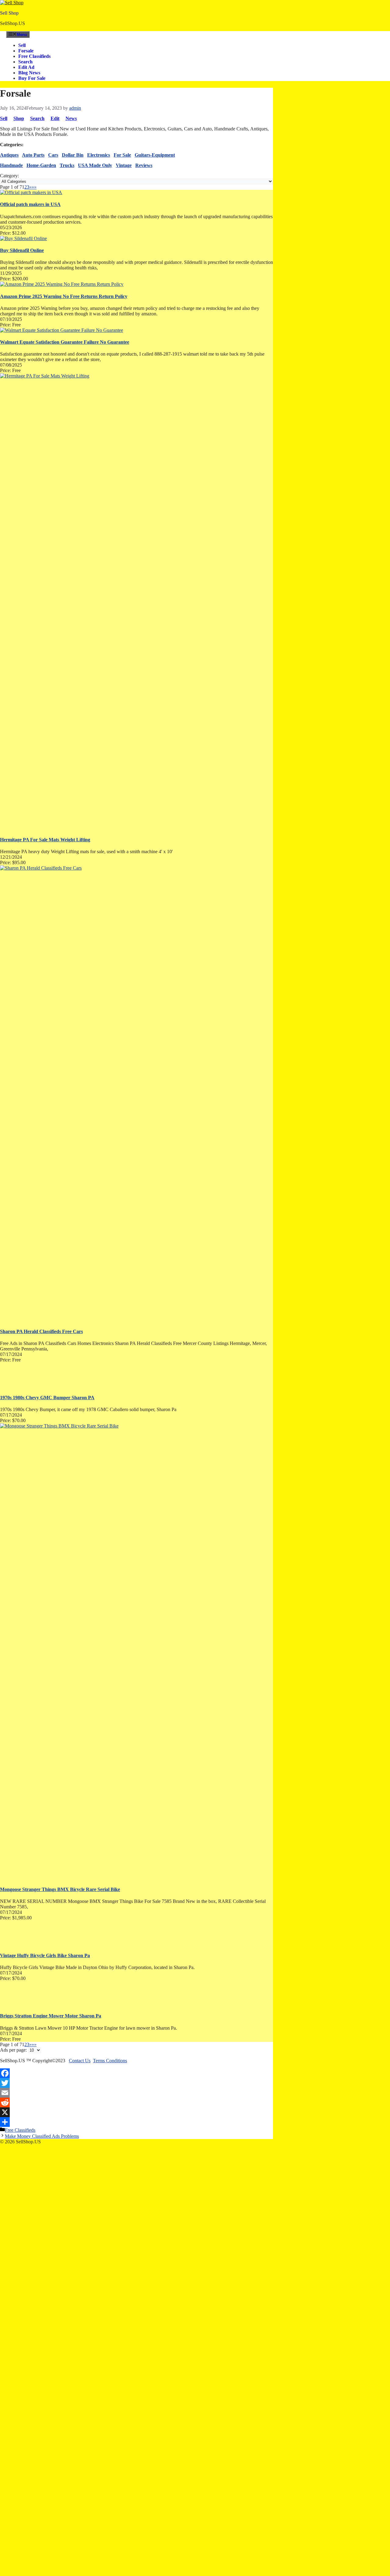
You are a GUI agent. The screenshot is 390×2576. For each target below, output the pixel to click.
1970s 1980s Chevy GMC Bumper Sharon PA (47, 1398)
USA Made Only (95, 165)
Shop (19, 118)
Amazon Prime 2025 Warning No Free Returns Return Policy (64, 296)
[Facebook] (136, 2073)
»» (34, 187)
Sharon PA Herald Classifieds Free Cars (41, 1331)
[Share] (136, 2122)
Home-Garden (41, 165)
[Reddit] (136, 2102)
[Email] (136, 2093)
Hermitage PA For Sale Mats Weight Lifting (45, 840)
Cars (53, 155)
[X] (136, 2112)
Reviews (144, 165)
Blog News (29, 73)
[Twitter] (136, 2083)
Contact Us (80, 2061)
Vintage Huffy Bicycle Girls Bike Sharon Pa (45, 1955)
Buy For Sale (32, 78)
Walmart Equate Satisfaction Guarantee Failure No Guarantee (65, 342)
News (71, 118)
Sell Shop (9, 13)
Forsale (26, 51)
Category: (9, 176)
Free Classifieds (34, 56)
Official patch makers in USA (30, 204)
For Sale (122, 155)
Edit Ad (26, 67)
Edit (55, 118)
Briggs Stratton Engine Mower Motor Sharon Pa (51, 2016)
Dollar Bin (73, 155)
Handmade (11, 165)
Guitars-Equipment (155, 155)
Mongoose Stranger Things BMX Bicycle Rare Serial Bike (60, 1889)
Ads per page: (13, 2050)
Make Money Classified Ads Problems (42, 2136)
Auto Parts (33, 155)
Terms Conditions (110, 2061)
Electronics (99, 155)
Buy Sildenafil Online (22, 250)
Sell (22, 45)
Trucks (67, 165)
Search (25, 62)
